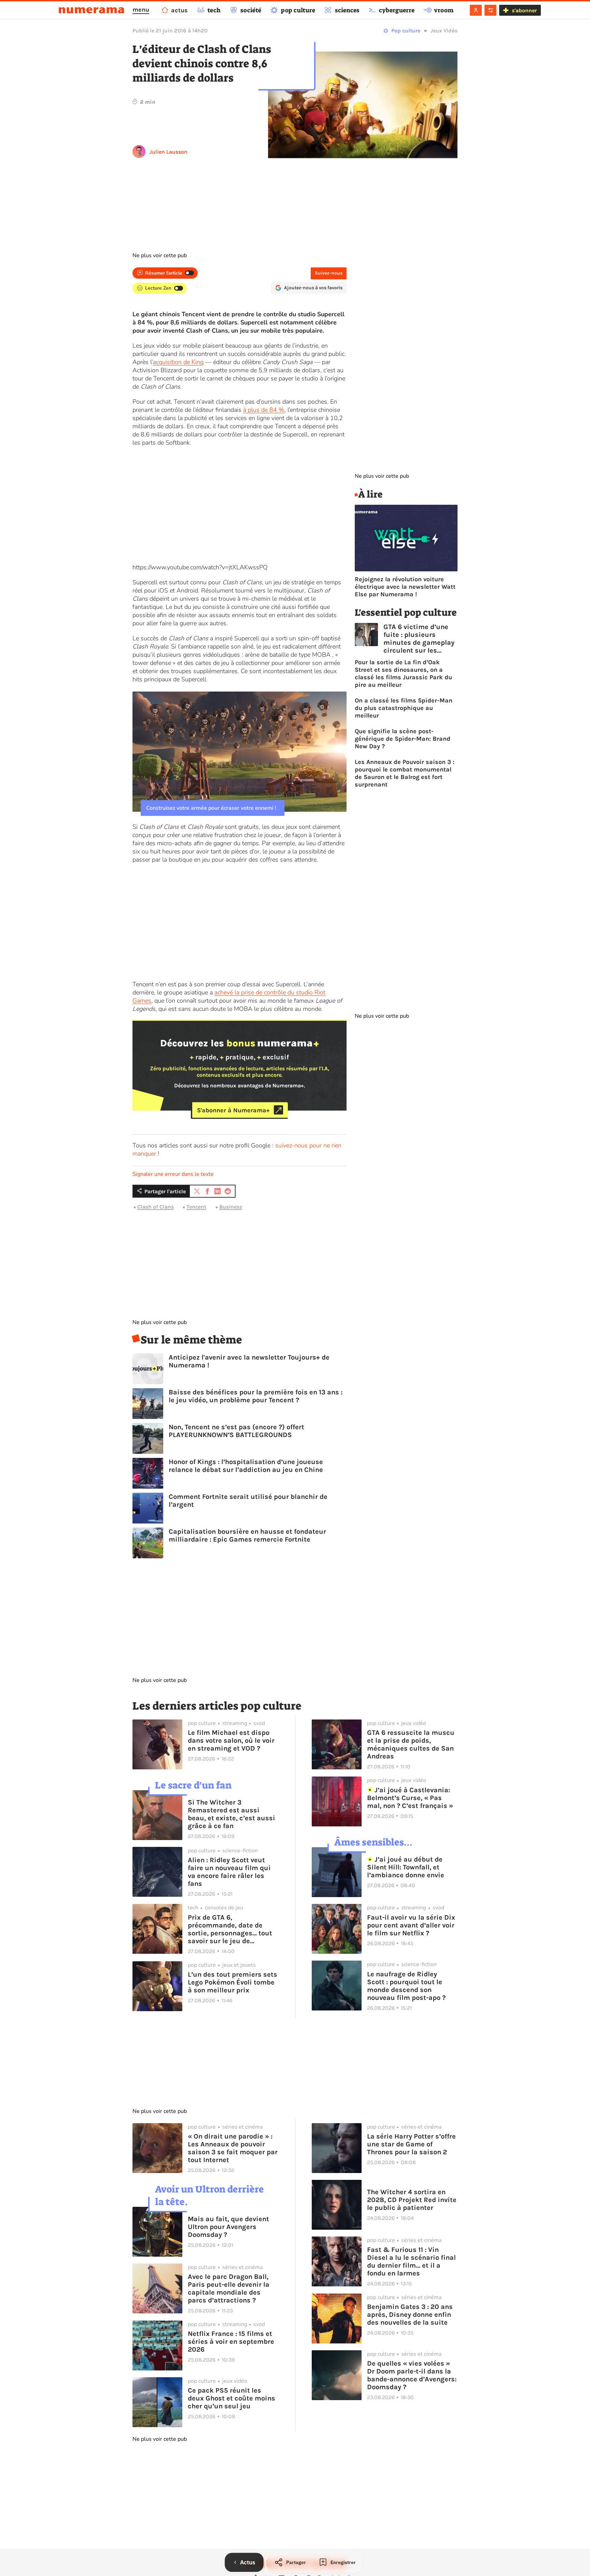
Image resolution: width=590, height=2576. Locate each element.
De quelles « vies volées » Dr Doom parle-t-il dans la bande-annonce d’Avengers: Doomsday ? (412, 2375)
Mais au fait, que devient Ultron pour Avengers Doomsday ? (228, 2227)
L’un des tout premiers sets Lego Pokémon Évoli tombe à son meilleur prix (233, 1982)
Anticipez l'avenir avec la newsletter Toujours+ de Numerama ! (249, 1361)
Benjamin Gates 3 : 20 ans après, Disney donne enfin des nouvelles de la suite (410, 2315)
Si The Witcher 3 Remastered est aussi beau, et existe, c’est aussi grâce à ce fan (231, 1814)
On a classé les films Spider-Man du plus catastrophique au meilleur (404, 708)
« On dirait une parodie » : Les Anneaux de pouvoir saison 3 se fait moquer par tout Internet (233, 2148)
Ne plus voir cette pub (160, 255)
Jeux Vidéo (444, 31)
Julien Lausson (168, 152)
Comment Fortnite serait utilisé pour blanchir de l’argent (248, 1501)
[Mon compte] (476, 10)
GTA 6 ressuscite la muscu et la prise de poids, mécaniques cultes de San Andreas (411, 1744)
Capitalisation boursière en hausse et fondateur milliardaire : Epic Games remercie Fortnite (247, 1535)
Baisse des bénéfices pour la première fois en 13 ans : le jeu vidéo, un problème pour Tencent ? (256, 1396)
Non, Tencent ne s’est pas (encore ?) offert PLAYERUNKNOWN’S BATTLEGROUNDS (236, 1431)
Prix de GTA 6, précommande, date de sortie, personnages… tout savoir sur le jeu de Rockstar (230, 1929)
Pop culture (406, 31)
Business (231, 1207)
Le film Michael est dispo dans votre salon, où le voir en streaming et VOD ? (231, 1740)
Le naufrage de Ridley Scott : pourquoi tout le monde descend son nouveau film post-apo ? (406, 1986)
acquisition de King (178, 362)
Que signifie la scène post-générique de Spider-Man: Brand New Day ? (403, 739)
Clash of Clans (156, 1207)
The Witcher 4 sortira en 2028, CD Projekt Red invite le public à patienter (412, 2200)
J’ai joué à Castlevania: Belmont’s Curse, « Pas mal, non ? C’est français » (410, 1798)
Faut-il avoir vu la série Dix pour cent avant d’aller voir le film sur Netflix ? (411, 1925)
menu (141, 10)
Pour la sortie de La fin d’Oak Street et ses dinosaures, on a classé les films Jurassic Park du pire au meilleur (403, 673)
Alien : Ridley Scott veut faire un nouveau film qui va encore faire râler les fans (229, 1872)
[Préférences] (490, 10)
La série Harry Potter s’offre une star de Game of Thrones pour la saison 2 (411, 2144)
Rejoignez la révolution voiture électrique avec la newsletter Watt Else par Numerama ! (405, 587)
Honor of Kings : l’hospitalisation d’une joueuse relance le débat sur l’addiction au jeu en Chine (246, 1466)
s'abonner (524, 10)
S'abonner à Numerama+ (233, 1110)
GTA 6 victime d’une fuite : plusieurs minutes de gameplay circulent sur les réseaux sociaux (419, 639)
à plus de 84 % (264, 410)
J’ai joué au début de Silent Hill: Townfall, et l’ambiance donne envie (406, 1867)
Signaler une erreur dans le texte (173, 1174)
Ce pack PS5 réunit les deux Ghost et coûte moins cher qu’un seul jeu (231, 2398)
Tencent (196, 1207)
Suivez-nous (329, 273)
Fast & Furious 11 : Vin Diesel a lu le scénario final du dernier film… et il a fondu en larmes (411, 2261)
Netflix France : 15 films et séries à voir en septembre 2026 (231, 2342)
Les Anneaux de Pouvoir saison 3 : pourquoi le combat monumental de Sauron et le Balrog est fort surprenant (405, 773)
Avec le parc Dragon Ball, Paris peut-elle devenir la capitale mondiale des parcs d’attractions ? (229, 2288)
